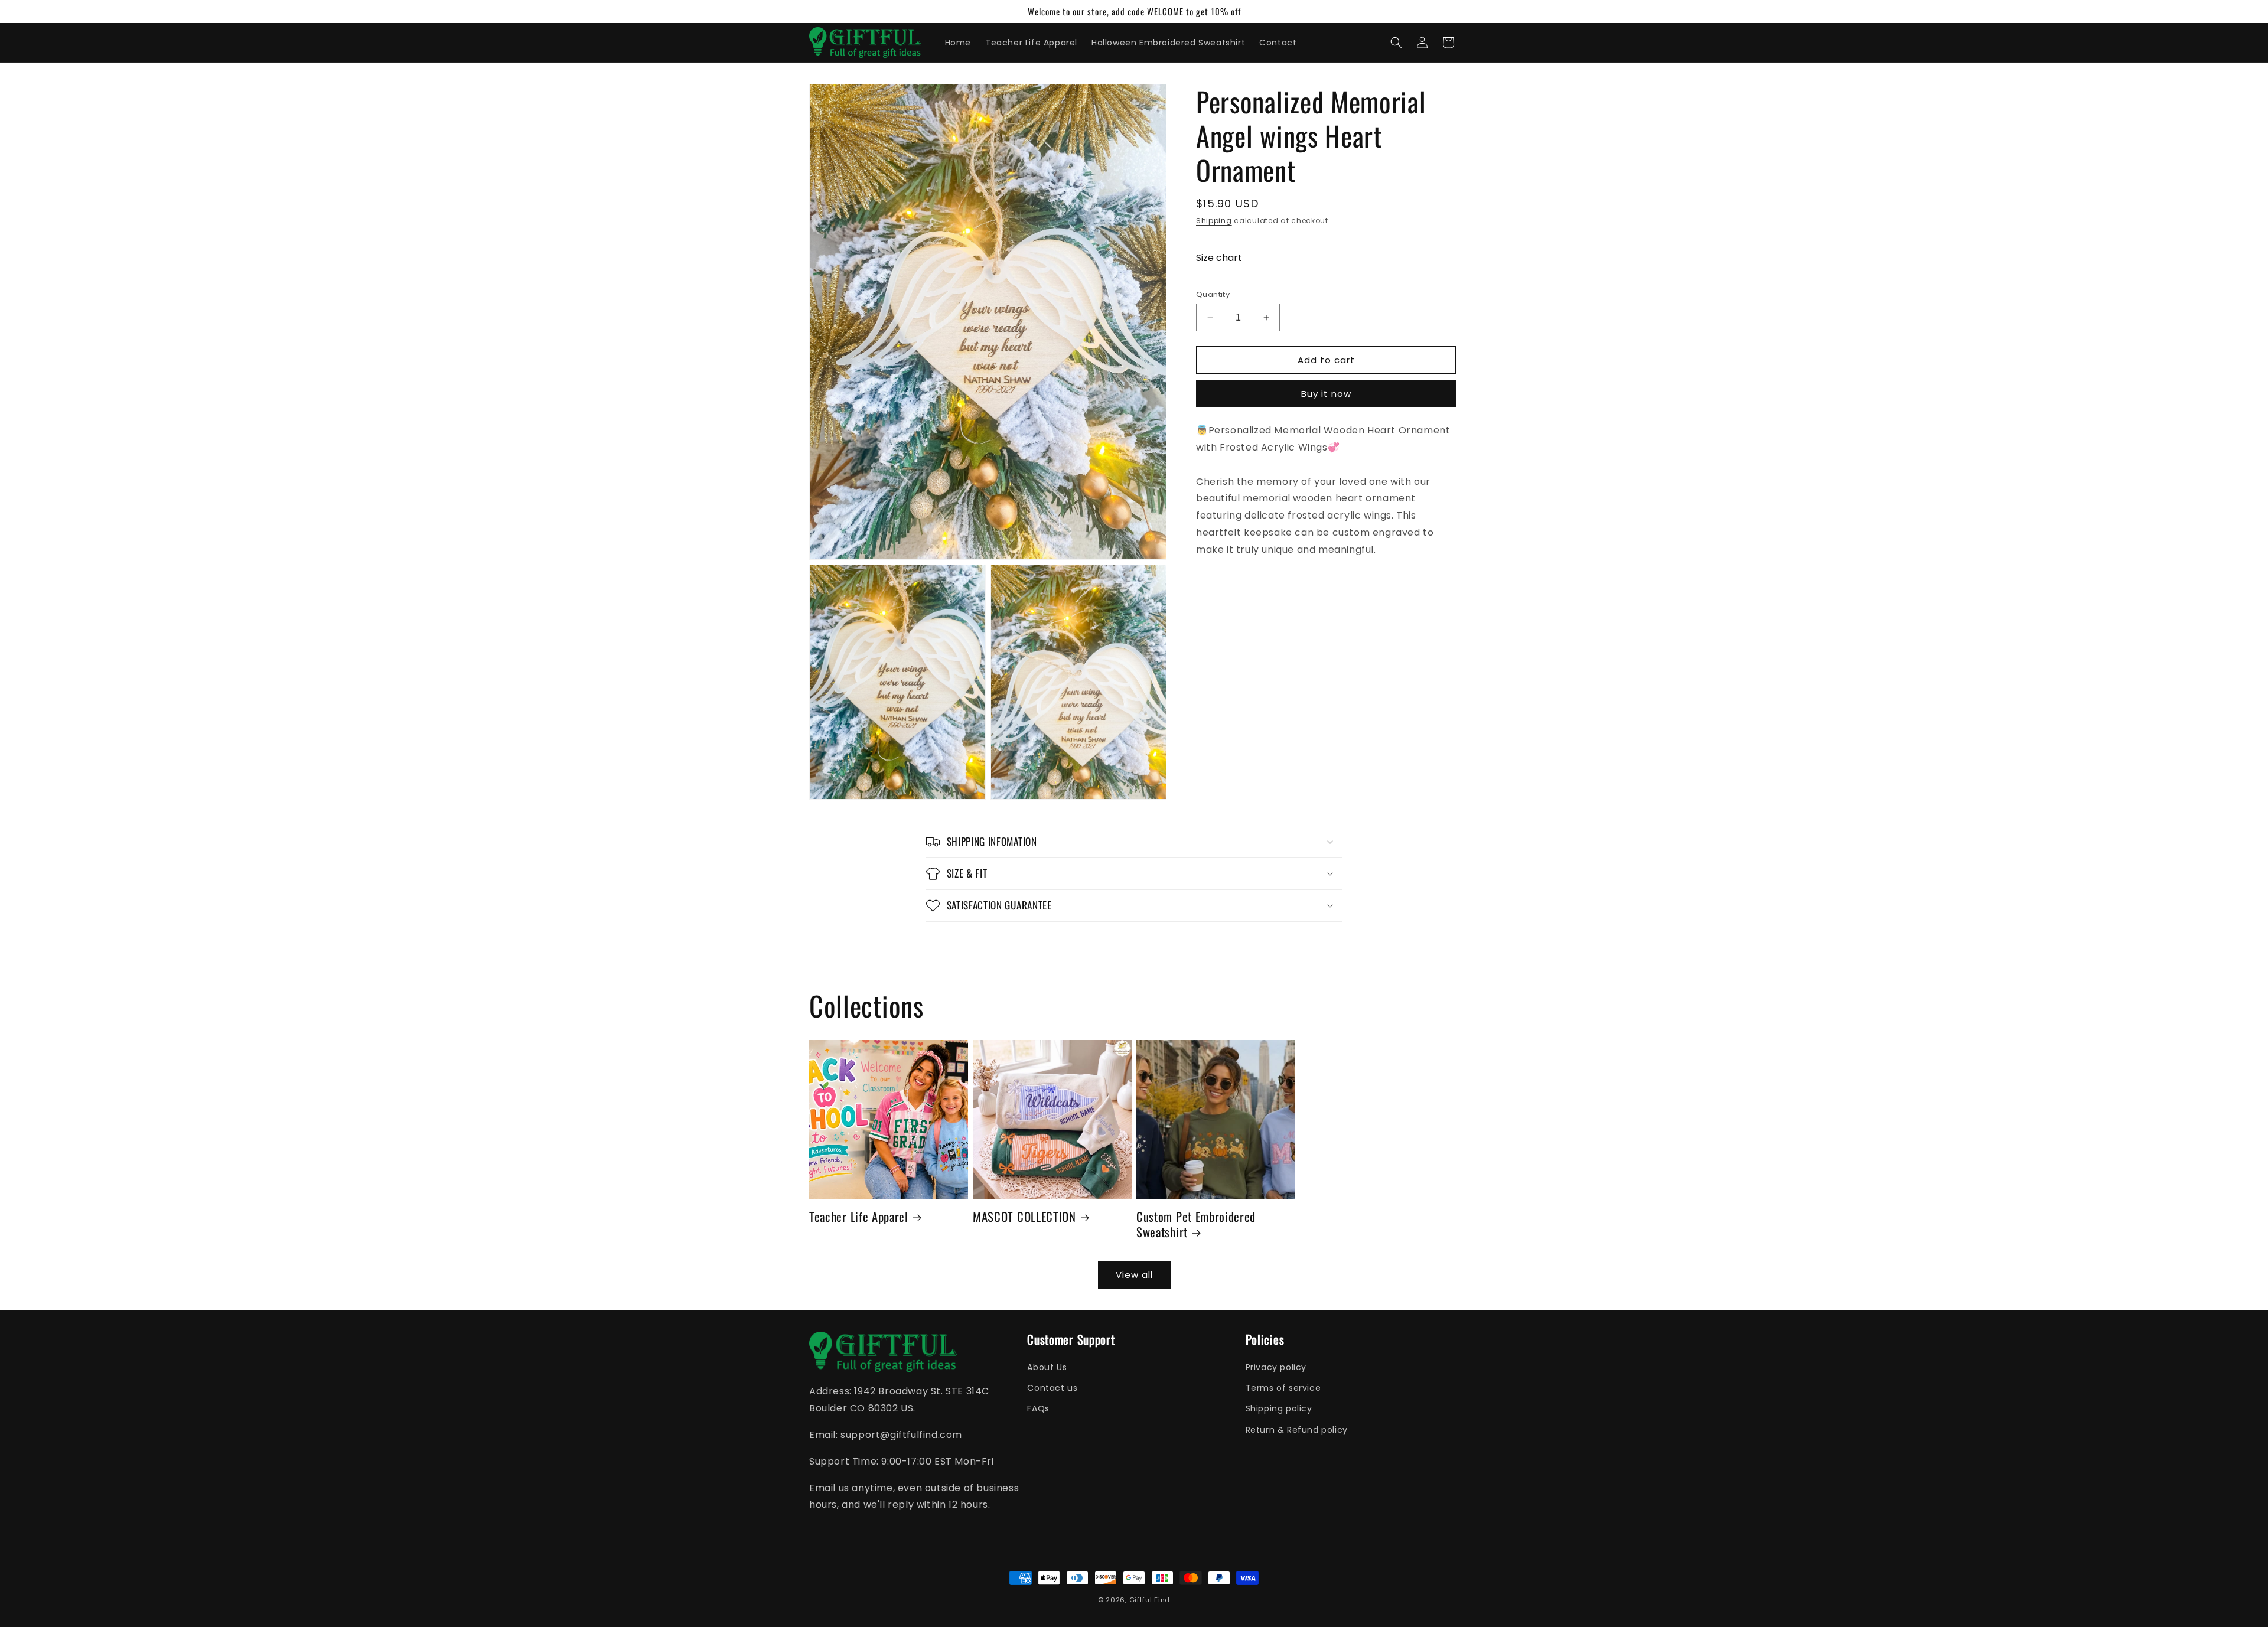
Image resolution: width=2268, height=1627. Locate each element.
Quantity (1213, 294)
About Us (1047, 1367)
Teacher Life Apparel (859, 1217)
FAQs (1038, 1409)
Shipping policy (1279, 1409)
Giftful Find (1150, 1600)
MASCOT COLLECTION (1024, 1217)
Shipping (1214, 221)
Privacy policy (1276, 1367)
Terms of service (1283, 1388)
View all (1134, 1275)
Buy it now (1326, 394)
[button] (1396, 43)
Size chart (1219, 258)
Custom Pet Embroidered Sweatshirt (1196, 1224)
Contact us (1052, 1388)
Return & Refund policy (1297, 1430)
